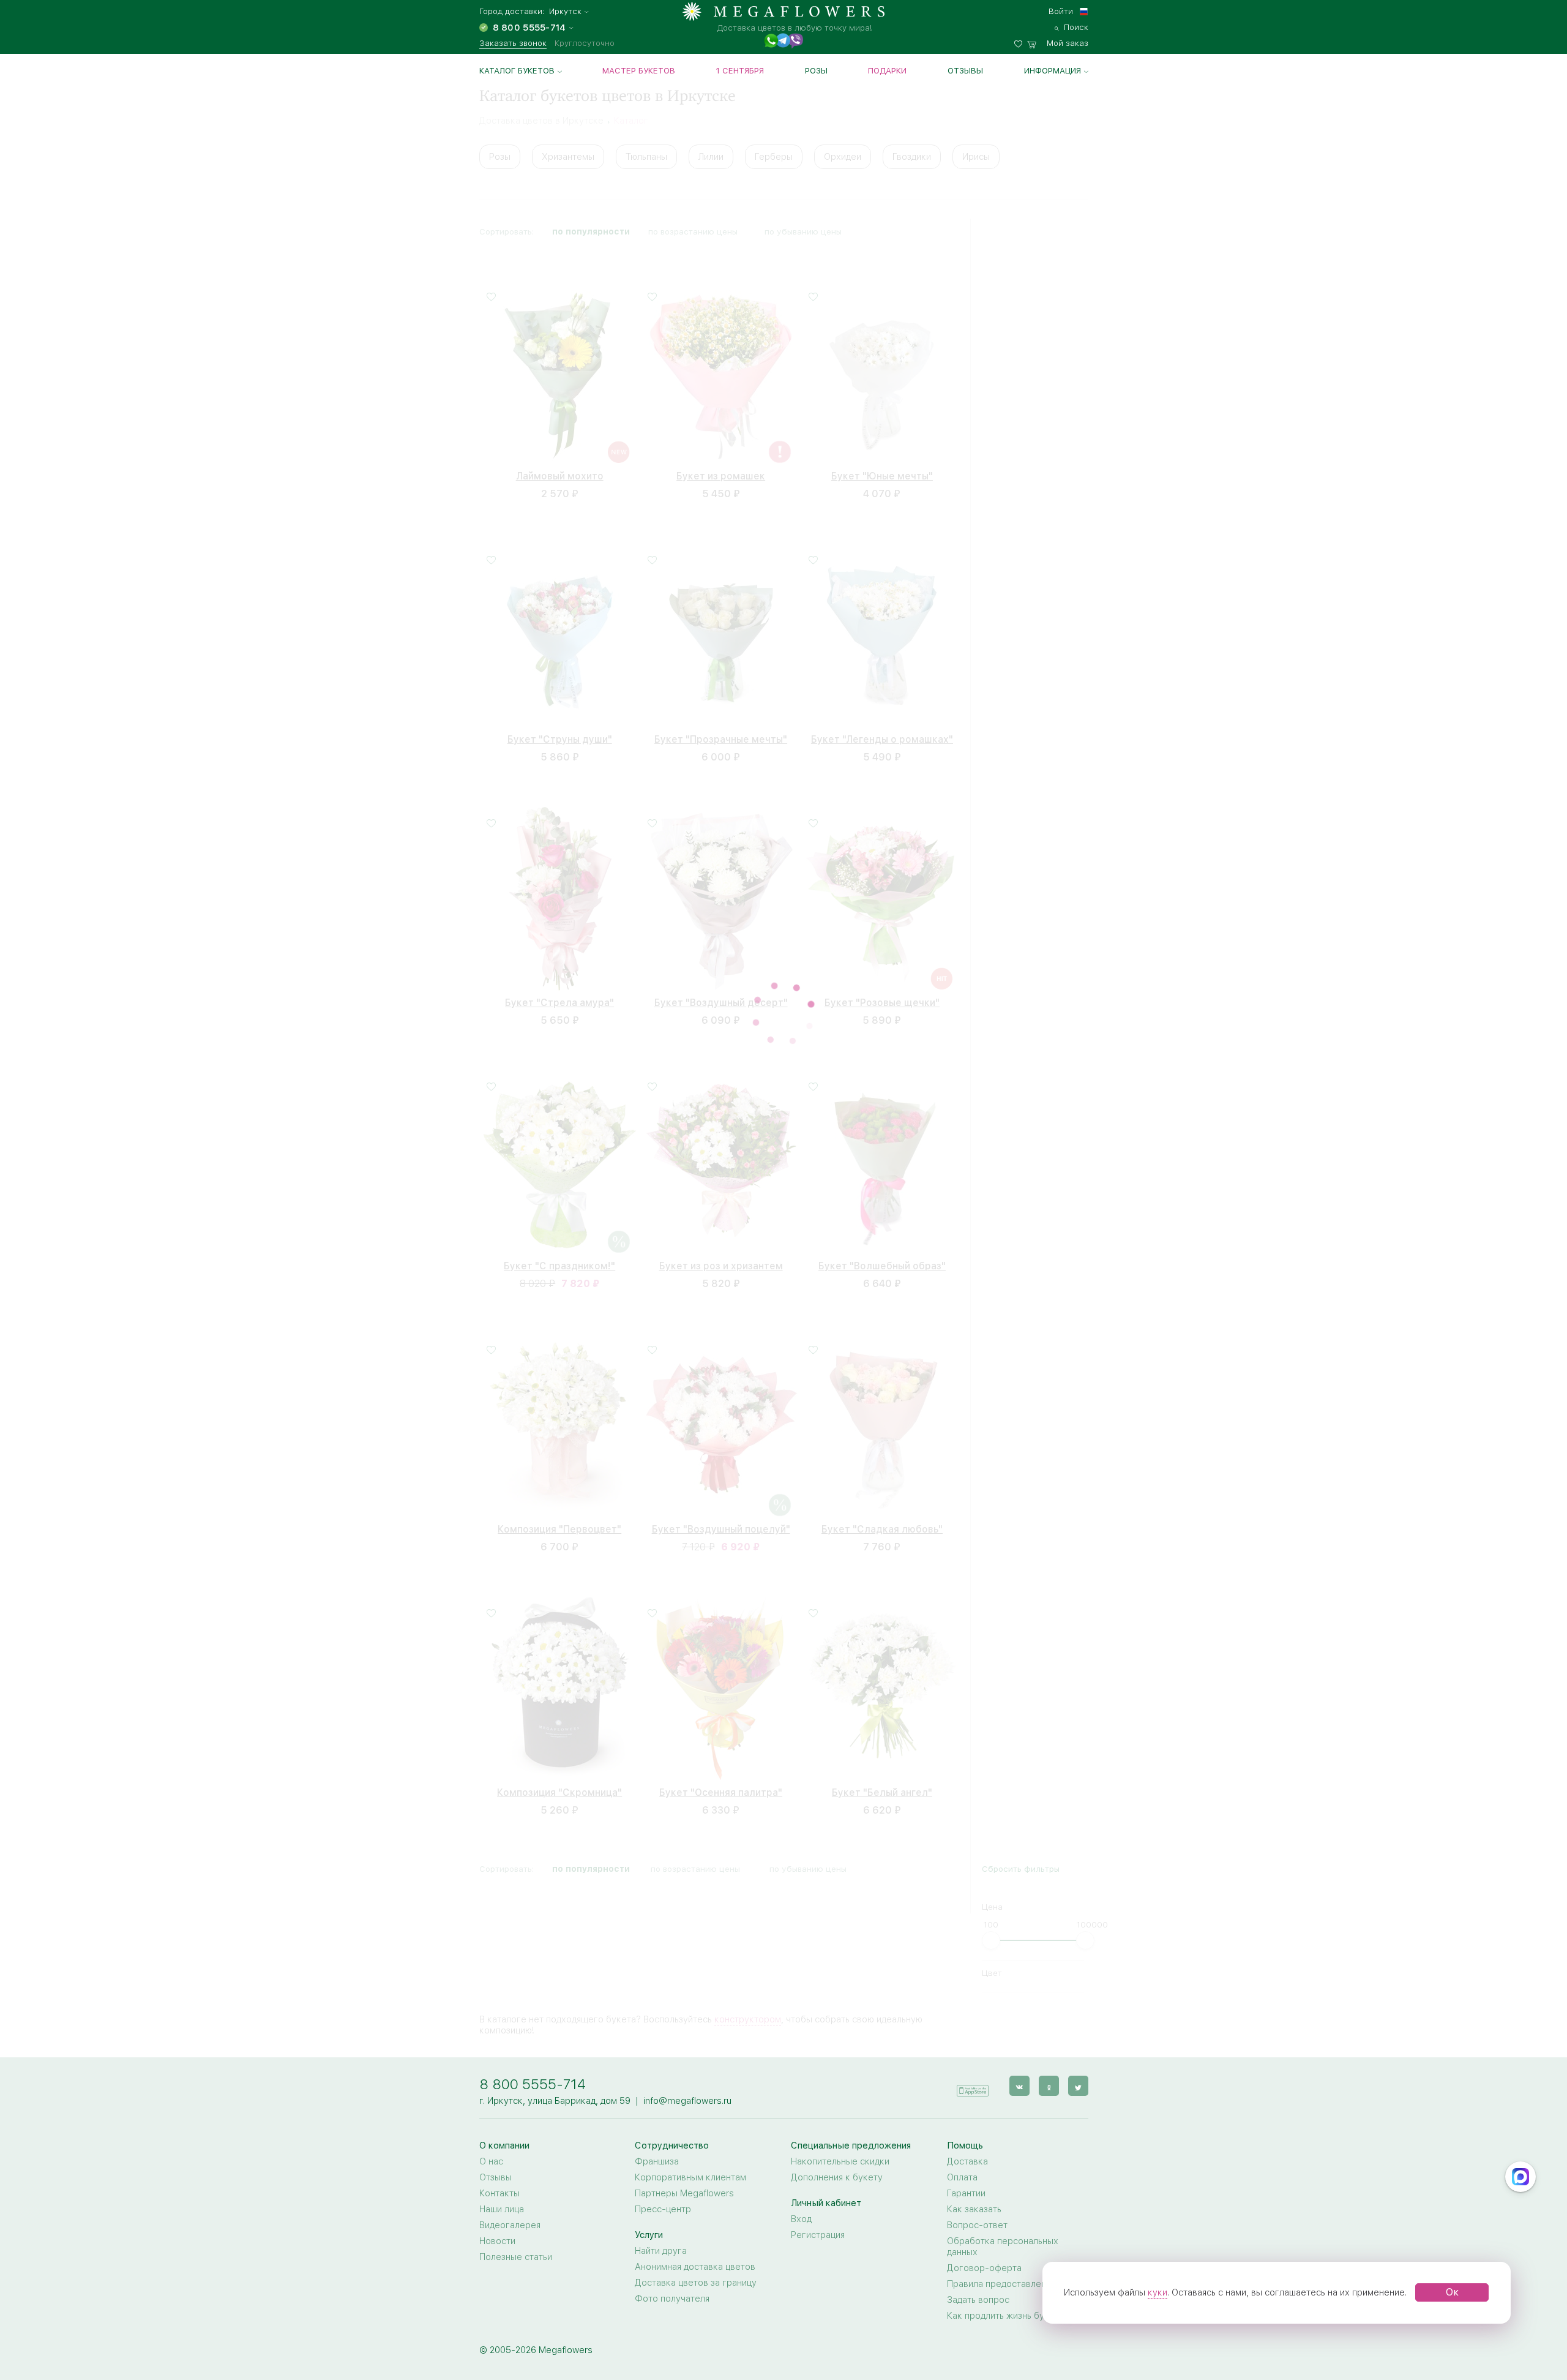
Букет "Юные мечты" (882, 469)
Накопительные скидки (840, 2066)
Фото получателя (672, 2203)
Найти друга (661, 2155)
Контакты (499, 2098)
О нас (491, 2066)
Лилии (711, 157)
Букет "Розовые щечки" (882, 996)
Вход (801, 2123)
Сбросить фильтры (1021, 228)
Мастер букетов (639, 70)
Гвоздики (912, 157)
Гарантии (966, 2098)
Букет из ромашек (721, 469)
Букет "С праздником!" (559, 1259)
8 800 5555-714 (533, 1988)
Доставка (967, 2066)
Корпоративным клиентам (690, 2082)
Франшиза (657, 2066)
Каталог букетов (517, 70)
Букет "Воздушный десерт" (721, 996)
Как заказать (974, 2114)
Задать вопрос (978, 2204)
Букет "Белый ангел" (882, 1786)
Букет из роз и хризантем (721, 1259)
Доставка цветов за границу (696, 2187)
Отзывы (965, 70)
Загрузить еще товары (721, 1875)
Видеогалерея (510, 2130)
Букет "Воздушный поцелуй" (721, 1522)
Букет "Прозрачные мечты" (721, 733)
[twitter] (1078, 1990)
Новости (497, 2145)
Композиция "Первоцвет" (559, 1522)
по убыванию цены (808, 228)
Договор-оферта (984, 2172)
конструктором (748, 1924)
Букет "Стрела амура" (559, 996)
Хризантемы (568, 157)
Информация (1053, 70)
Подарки (887, 70)
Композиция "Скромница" (559, 1786)
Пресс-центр (663, 2114)
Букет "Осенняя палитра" (721, 1786)
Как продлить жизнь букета (1005, 2220)
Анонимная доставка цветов (695, 2171)
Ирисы (976, 157)
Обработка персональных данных (1003, 2151)
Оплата (962, 2082)
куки (1157, 2292)
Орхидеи (843, 157)
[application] (973, 1990)
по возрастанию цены (695, 228)
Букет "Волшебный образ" (882, 1259)
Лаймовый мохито (560, 469)
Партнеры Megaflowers (684, 2098)
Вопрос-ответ (977, 2130)
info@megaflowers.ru (687, 2005)
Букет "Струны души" (560, 733)
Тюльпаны (646, 157)
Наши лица (502, 2114)
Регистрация (818, 2139)
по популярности (591, 228)
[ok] (1049, 1990)
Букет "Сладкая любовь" (882, 1522)
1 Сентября (740, 70)
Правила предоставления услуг (1014, 2188)
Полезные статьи (516, 2161)
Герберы (774, 157)
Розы (816, 70)
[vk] (1019, 1990)
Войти (1061, 11)
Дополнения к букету (837, 2082)
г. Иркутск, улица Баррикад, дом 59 (555, 2005)
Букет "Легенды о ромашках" (882, 733)
